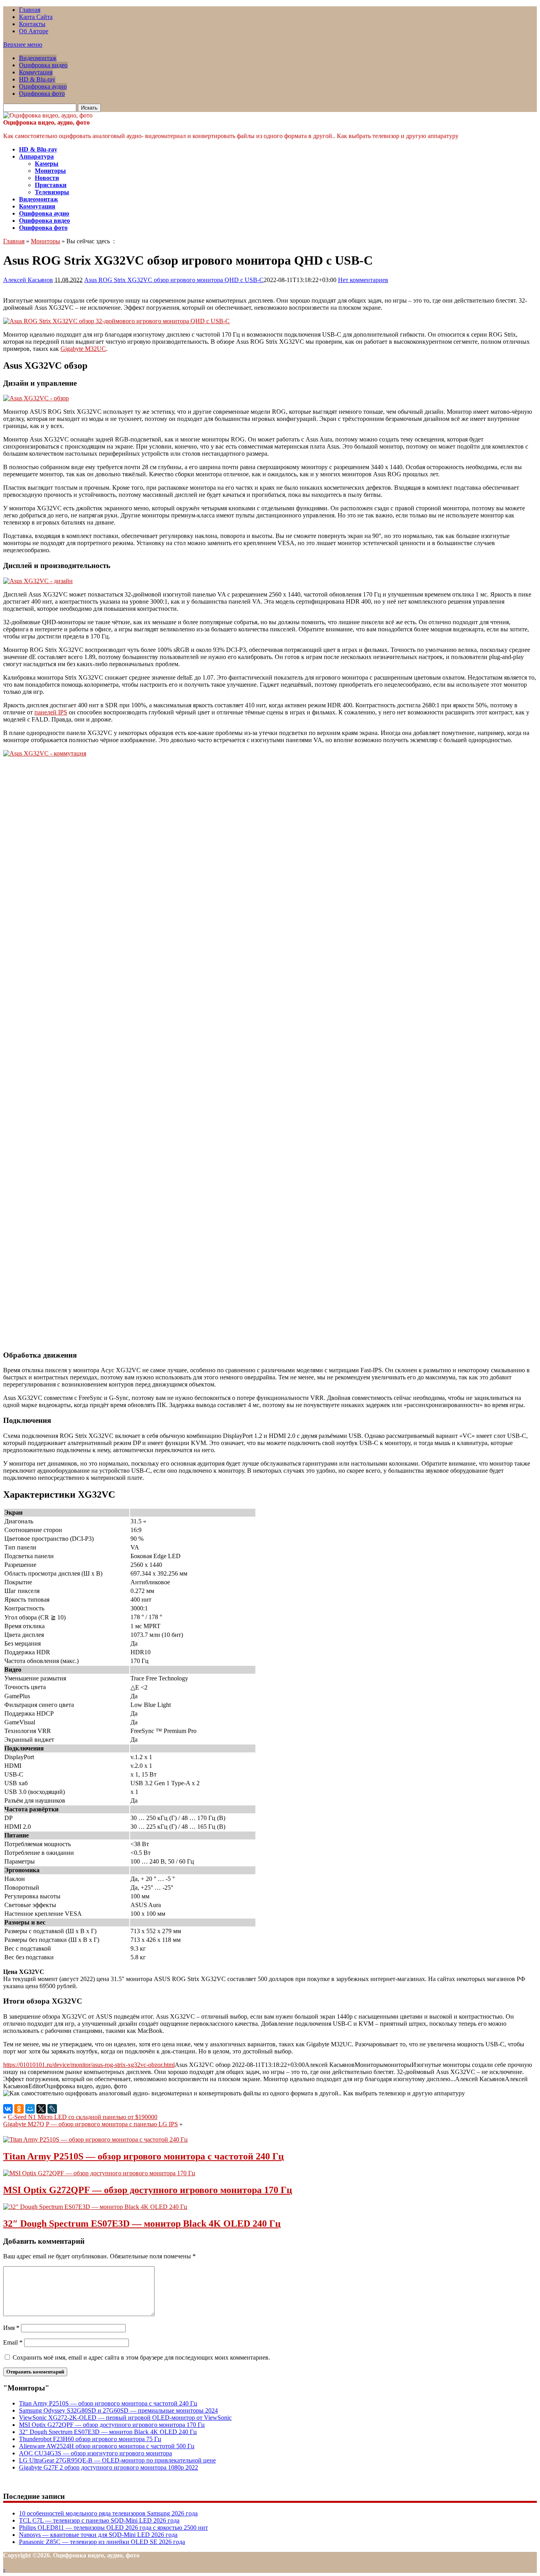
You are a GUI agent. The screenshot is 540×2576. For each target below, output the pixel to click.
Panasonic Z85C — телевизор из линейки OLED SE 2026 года (102, 2542)
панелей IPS (51, 712)
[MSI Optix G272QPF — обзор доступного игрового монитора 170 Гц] (99, 2173)
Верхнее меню (23, 45)
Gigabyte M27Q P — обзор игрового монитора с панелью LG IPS (91, 2124)
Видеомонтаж (38, 58)
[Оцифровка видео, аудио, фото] (48, 115)
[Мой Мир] (30, 2109)
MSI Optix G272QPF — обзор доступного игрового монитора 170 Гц (148, 2190)
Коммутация (36, 72)
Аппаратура (36, 156)
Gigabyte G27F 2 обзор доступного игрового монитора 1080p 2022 (109, 2467)
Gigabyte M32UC (83, 349)
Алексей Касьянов (28, 280)
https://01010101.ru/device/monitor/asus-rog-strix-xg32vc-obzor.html (89, 2065)
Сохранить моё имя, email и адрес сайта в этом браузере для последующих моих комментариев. (141, 2357)
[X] (41, 2109)
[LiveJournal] (52, 2109)
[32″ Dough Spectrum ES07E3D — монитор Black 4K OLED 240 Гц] (95, 2207)
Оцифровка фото (42, 94)
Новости (47, 178)
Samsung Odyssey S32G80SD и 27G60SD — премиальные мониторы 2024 (118, 2410)
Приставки (51, 185)
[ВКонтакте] (8, 2109)
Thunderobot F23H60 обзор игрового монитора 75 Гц (90, 2439)
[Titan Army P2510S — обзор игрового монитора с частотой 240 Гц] (95, 2139)
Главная (30, 10)
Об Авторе (34, 31)
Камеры (47, 164)
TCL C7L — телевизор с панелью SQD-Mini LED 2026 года (99, 2520)
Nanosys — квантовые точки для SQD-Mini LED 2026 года (98, 2535)
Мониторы (50, 171)
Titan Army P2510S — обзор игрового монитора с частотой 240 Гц (143, 2156)
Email (13, 2342)
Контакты (32, 24)
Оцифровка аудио (43, 86)
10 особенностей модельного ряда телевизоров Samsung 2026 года (108, 2513)
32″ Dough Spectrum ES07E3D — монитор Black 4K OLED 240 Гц (142, 2224)
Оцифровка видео (43, 65)
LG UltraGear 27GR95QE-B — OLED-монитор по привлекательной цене (117, 2460)
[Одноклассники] (19, 2109)
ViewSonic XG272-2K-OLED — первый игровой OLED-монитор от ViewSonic (125, 2418)
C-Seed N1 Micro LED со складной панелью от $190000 (83, 2117)
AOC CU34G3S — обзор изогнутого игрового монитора (95, 2453)
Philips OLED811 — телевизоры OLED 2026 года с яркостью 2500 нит (113, 2528)
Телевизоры (52, 192)
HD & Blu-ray (37, 79)
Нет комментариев (363, 280)
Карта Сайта (36, 17)
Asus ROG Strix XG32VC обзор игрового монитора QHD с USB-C (174, 280)
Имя (11, 2328)
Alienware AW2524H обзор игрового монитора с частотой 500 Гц (107, 2446)
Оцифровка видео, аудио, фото (46, 122)
